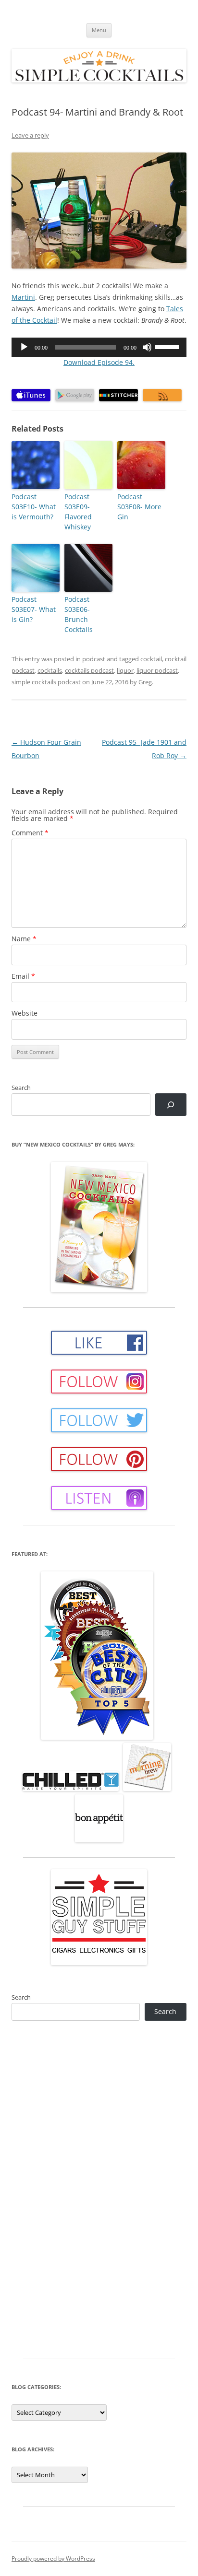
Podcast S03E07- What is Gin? (34, 609)
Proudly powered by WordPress (53, 2558)
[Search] (171, 1105)
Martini (23, 297)
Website (25, 1013)
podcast (94, 659)
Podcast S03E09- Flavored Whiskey (78, 512)
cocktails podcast (89, 670)
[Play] (24, 347)
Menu (99, 30)
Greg (145, 682)
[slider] (168, 346)
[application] (99, 347)
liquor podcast (157, 670)
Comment (30, 833)
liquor (125, 670)
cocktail (151, 659)
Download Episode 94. (99, 362)
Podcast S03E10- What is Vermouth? (34, 507)
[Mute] (147, 347)
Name (24, 939)
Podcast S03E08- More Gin (139, 507)
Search (21, 1088)
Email (23, 976)
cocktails (50, 670)
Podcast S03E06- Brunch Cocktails (79, 614)
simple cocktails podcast (46, 682)
